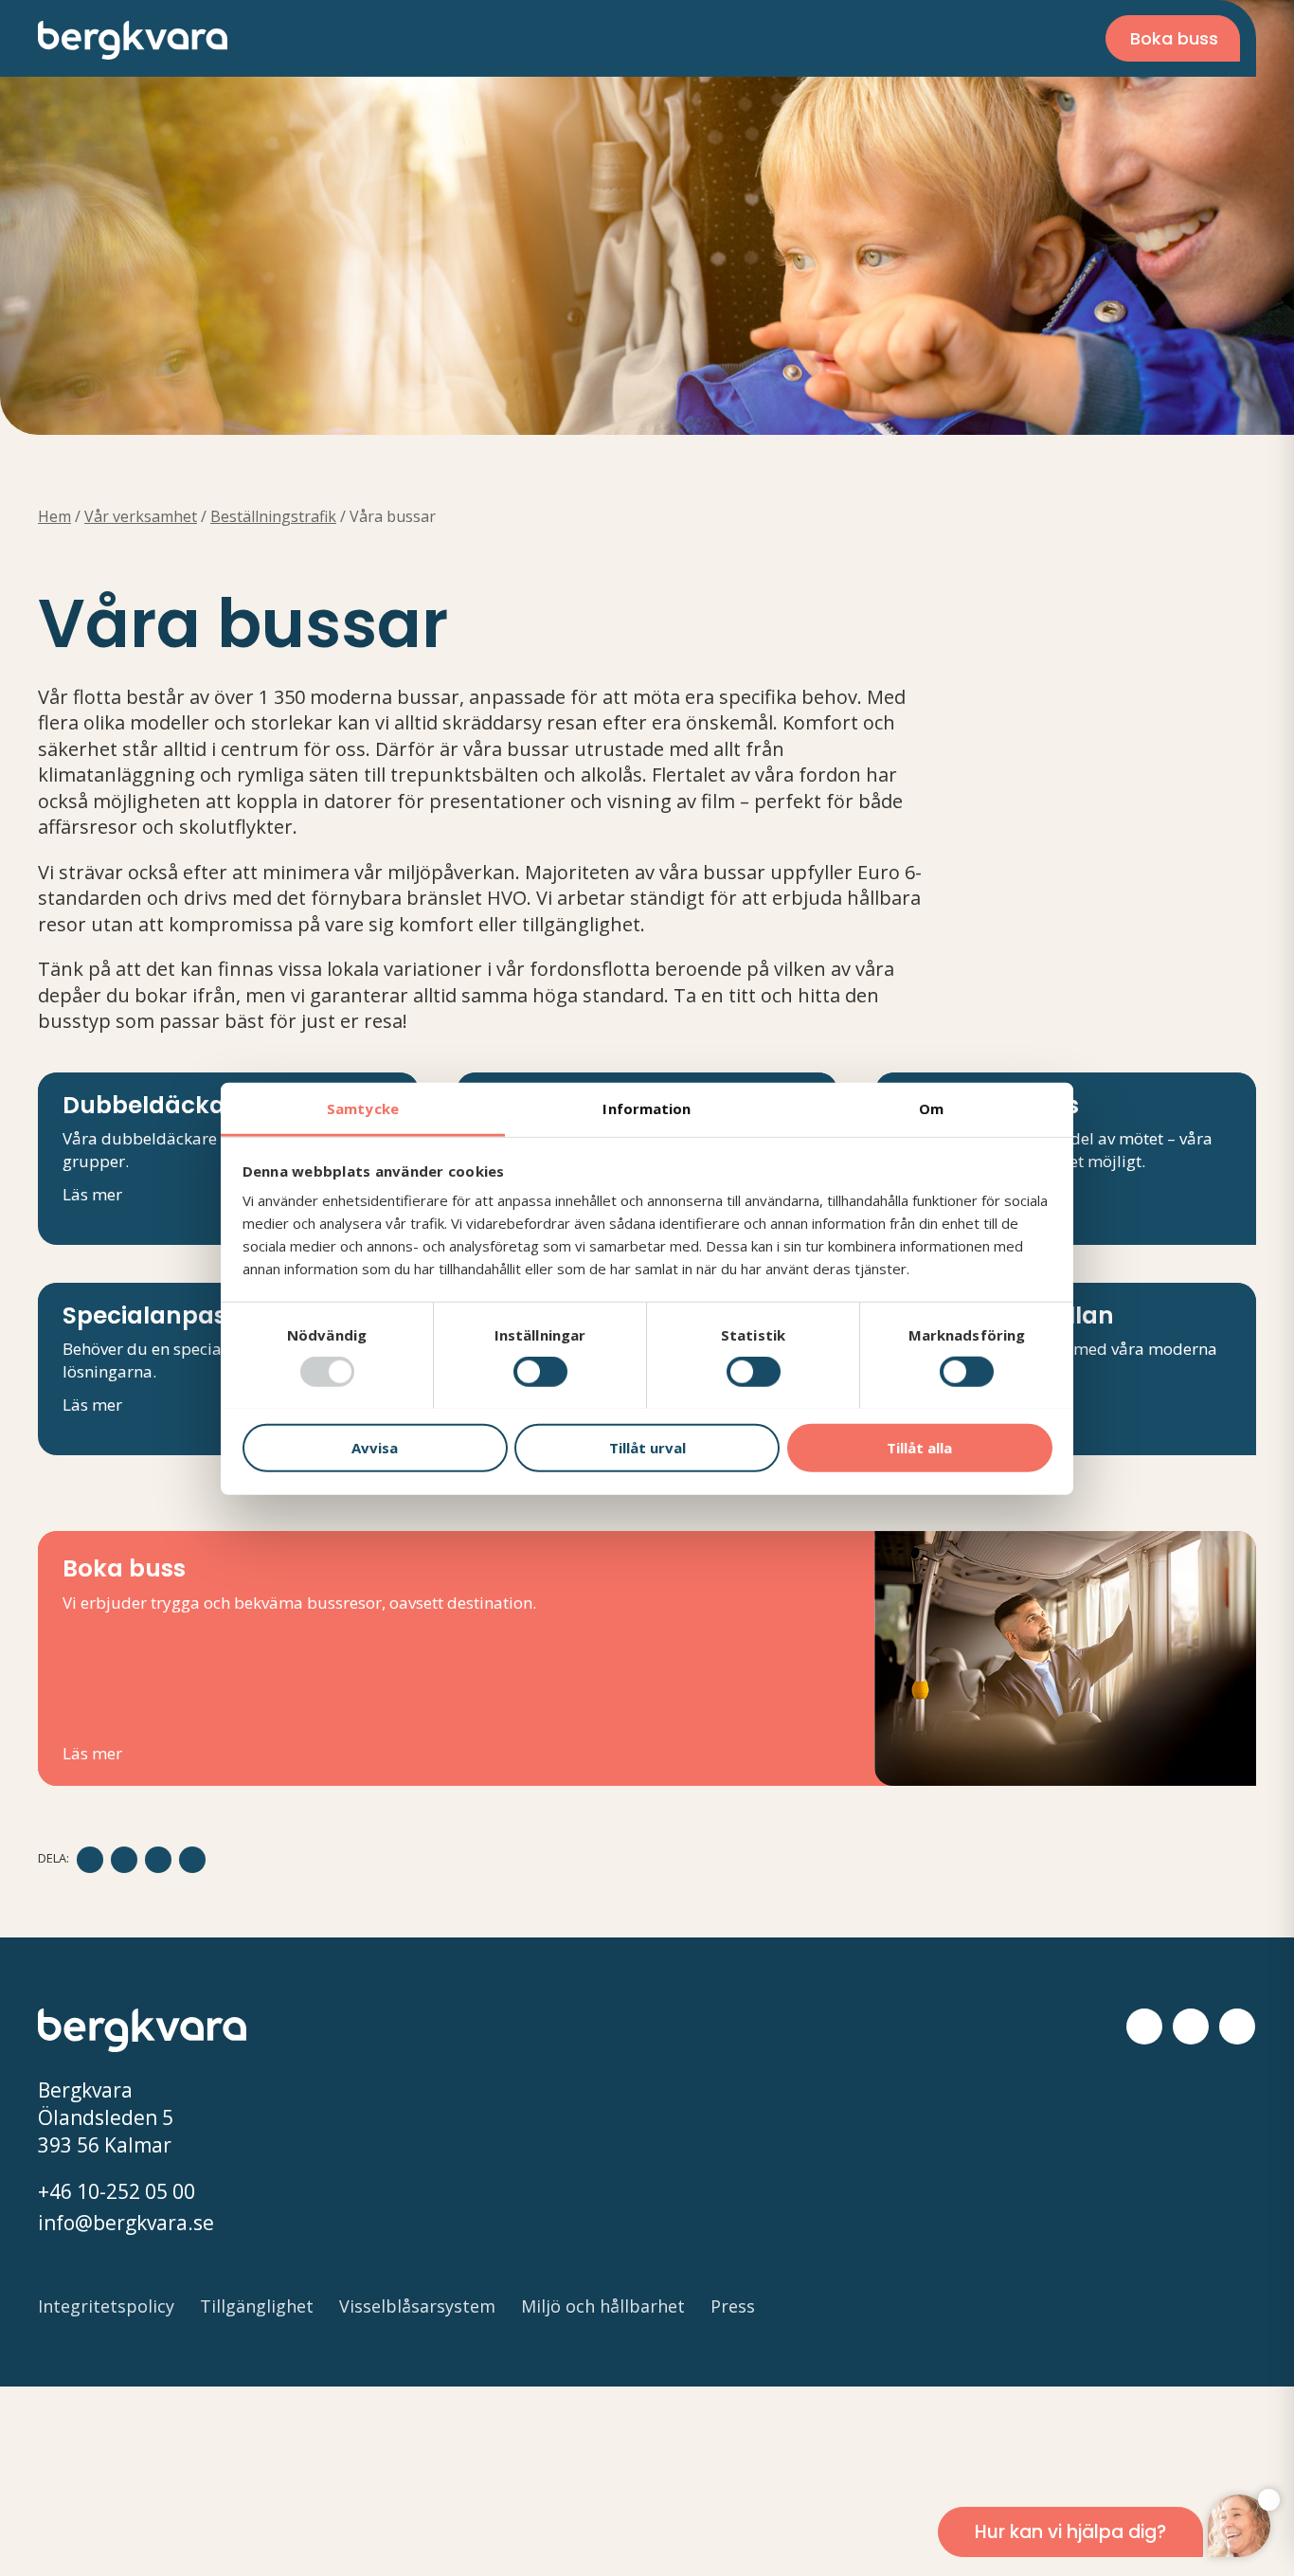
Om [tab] (931, 1108)
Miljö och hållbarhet (603, 2306)
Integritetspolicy (106, 2306)
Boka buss (1174, 38)
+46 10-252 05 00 (117, 2191)
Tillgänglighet (257, 2306)
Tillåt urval (647, 1447)
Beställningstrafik (273, 516)
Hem (54, 516)
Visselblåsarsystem (417, 2306)
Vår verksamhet (141, 516)
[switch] (540, 1372)
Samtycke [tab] (363, 1108)
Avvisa (375, 1447)
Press (733, 2306)
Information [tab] (647, 1108)
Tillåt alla (919, 1447)
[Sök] (996, 38)
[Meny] (1056, 38)
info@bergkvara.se (126, 2223)
